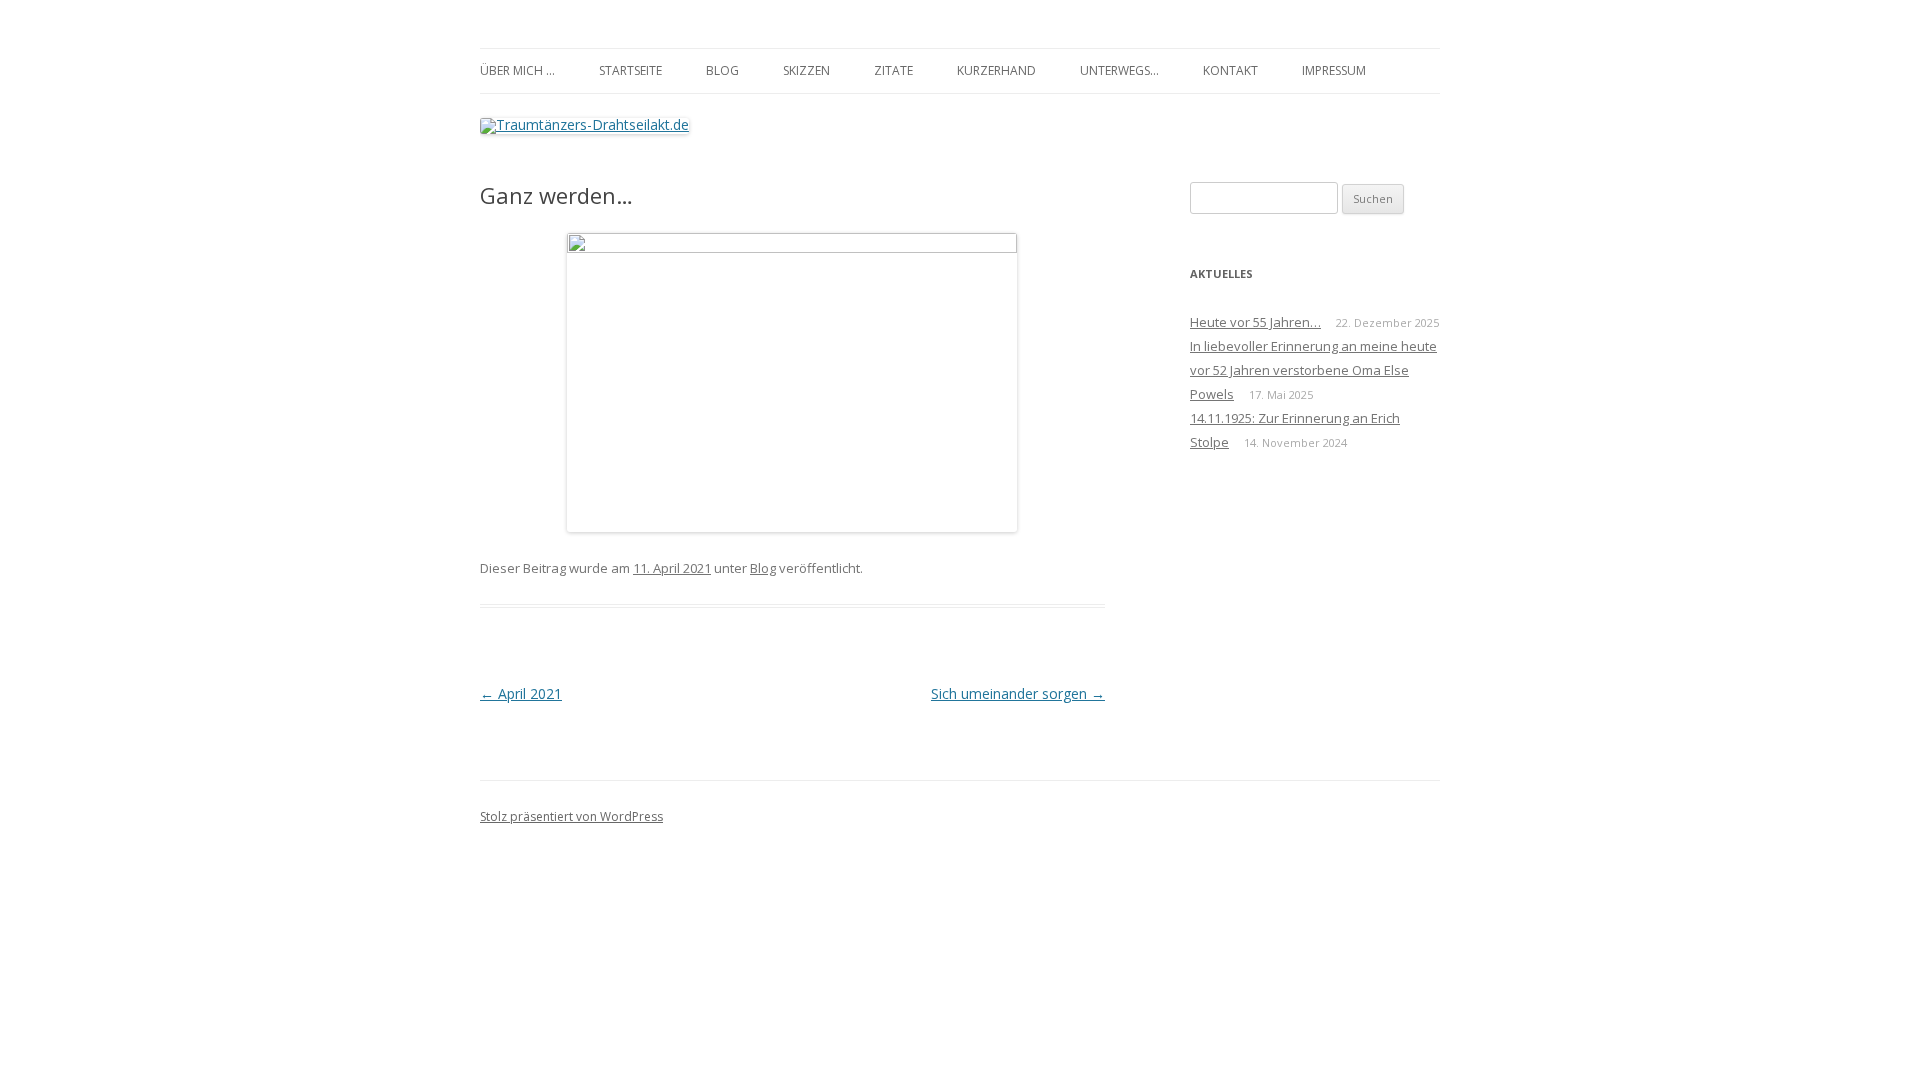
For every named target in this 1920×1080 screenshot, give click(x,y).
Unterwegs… (1119, 70)
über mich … (517, 70)
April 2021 (521, 693)
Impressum (1334, 70)
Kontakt (1230, 70)
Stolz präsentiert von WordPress (571, 816)
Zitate (893, 70)
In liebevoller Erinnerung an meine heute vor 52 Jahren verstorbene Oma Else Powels (1313, 370)
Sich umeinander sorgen (1018, 693)
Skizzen (806, 70)
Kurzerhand (996, 70)
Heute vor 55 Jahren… (1255, 322)
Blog (722, 70)
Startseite (630, 70)
